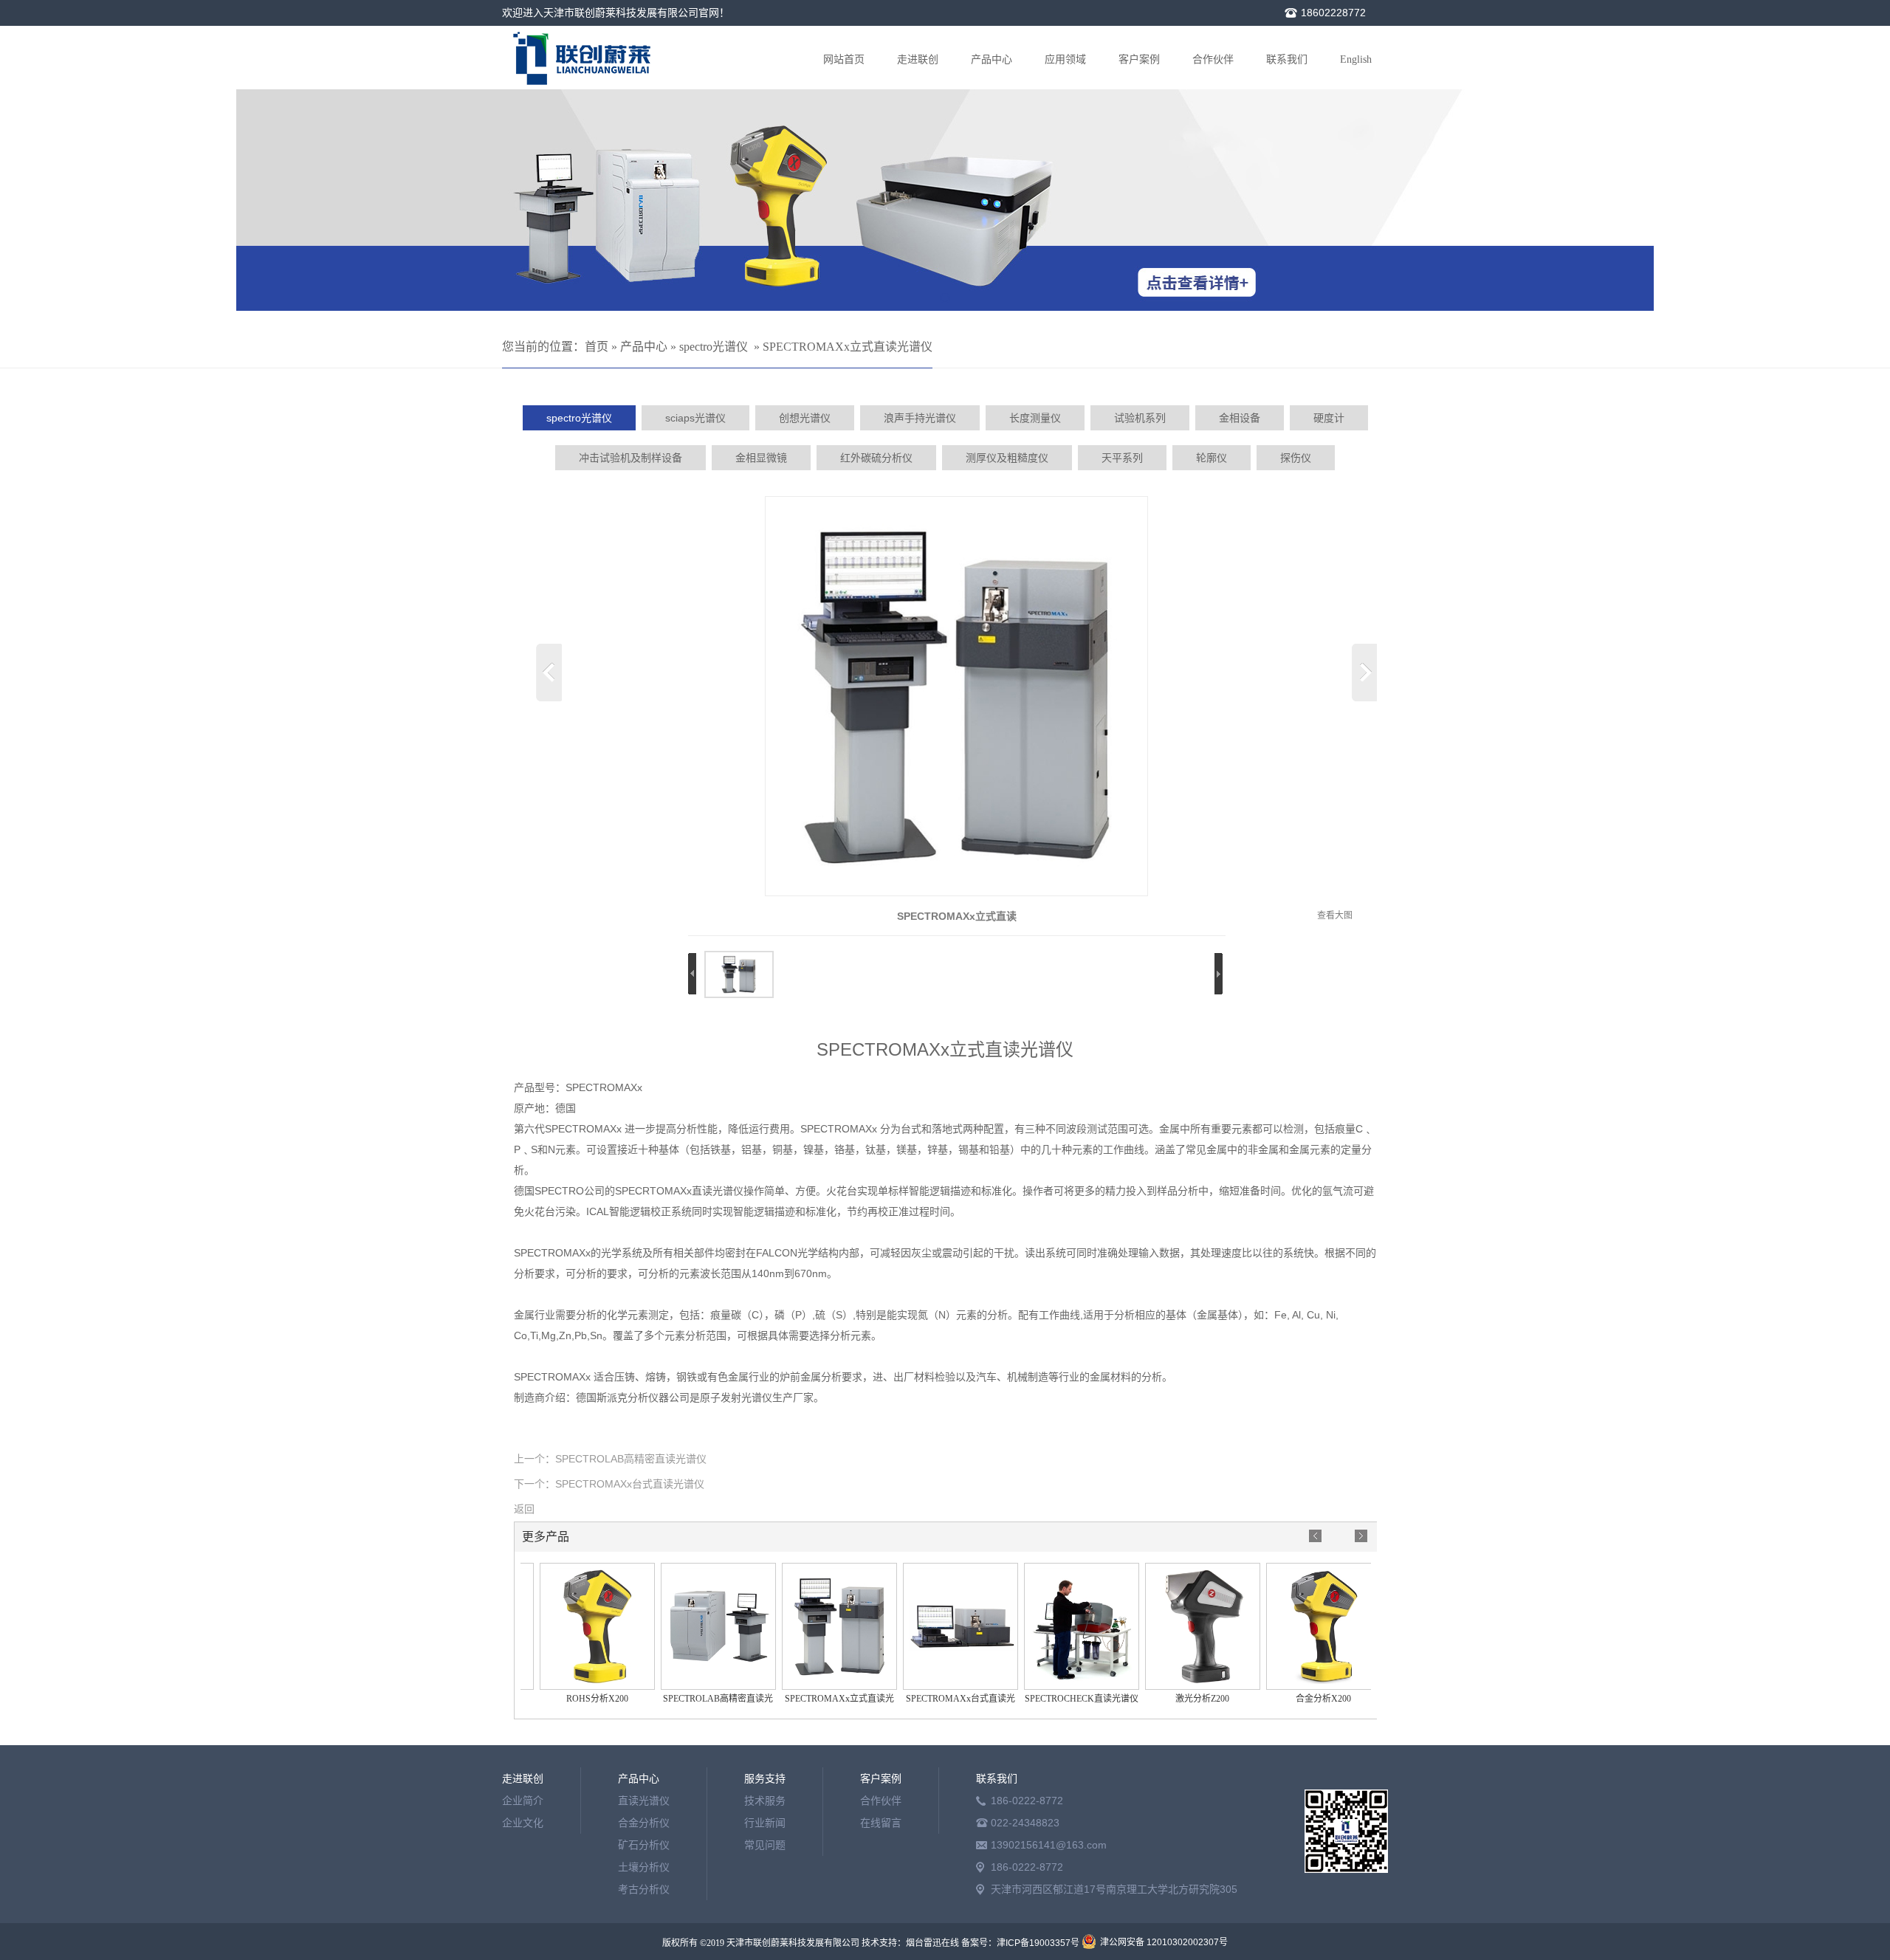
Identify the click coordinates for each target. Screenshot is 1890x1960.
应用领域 (1065, 59)
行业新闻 (765, 1823)
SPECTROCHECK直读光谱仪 (1059, 1699)
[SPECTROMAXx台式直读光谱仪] (938, 1687)
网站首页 (844, 59)
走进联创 (918, 59)
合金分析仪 (644, 1823)
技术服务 (765, 1801)
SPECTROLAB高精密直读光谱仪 (631, 1459)
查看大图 (1335, 915)
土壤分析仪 (644, 1867)
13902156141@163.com (1049, 1845)
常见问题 (765, 1845)
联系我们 (1287, 59)
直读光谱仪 (644, 1801)
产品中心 (992, 59)
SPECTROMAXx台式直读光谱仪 (630, 1484)
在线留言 (881, 1823)
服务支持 (765, 1778)
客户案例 (1139, 59)
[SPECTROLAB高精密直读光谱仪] (695, 1687)
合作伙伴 (1213, 59)
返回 (524, 1509)
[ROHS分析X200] (574, 1687)
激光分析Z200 (1179, 1699)
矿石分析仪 (644, 1845)
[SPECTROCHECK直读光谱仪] (1059, 1687)
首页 (597, 347)
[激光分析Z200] (1180, 1687)
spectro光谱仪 (714, 347)
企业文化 (523, 1823)
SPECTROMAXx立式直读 (957, 916)
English (1356, 59)
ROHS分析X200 (574, 1699)
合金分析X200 (1300, 1699)
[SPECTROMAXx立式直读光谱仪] (956, 893)
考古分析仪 (644, 1889)
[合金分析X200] (1301, 1687)
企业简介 (523, 1801)
